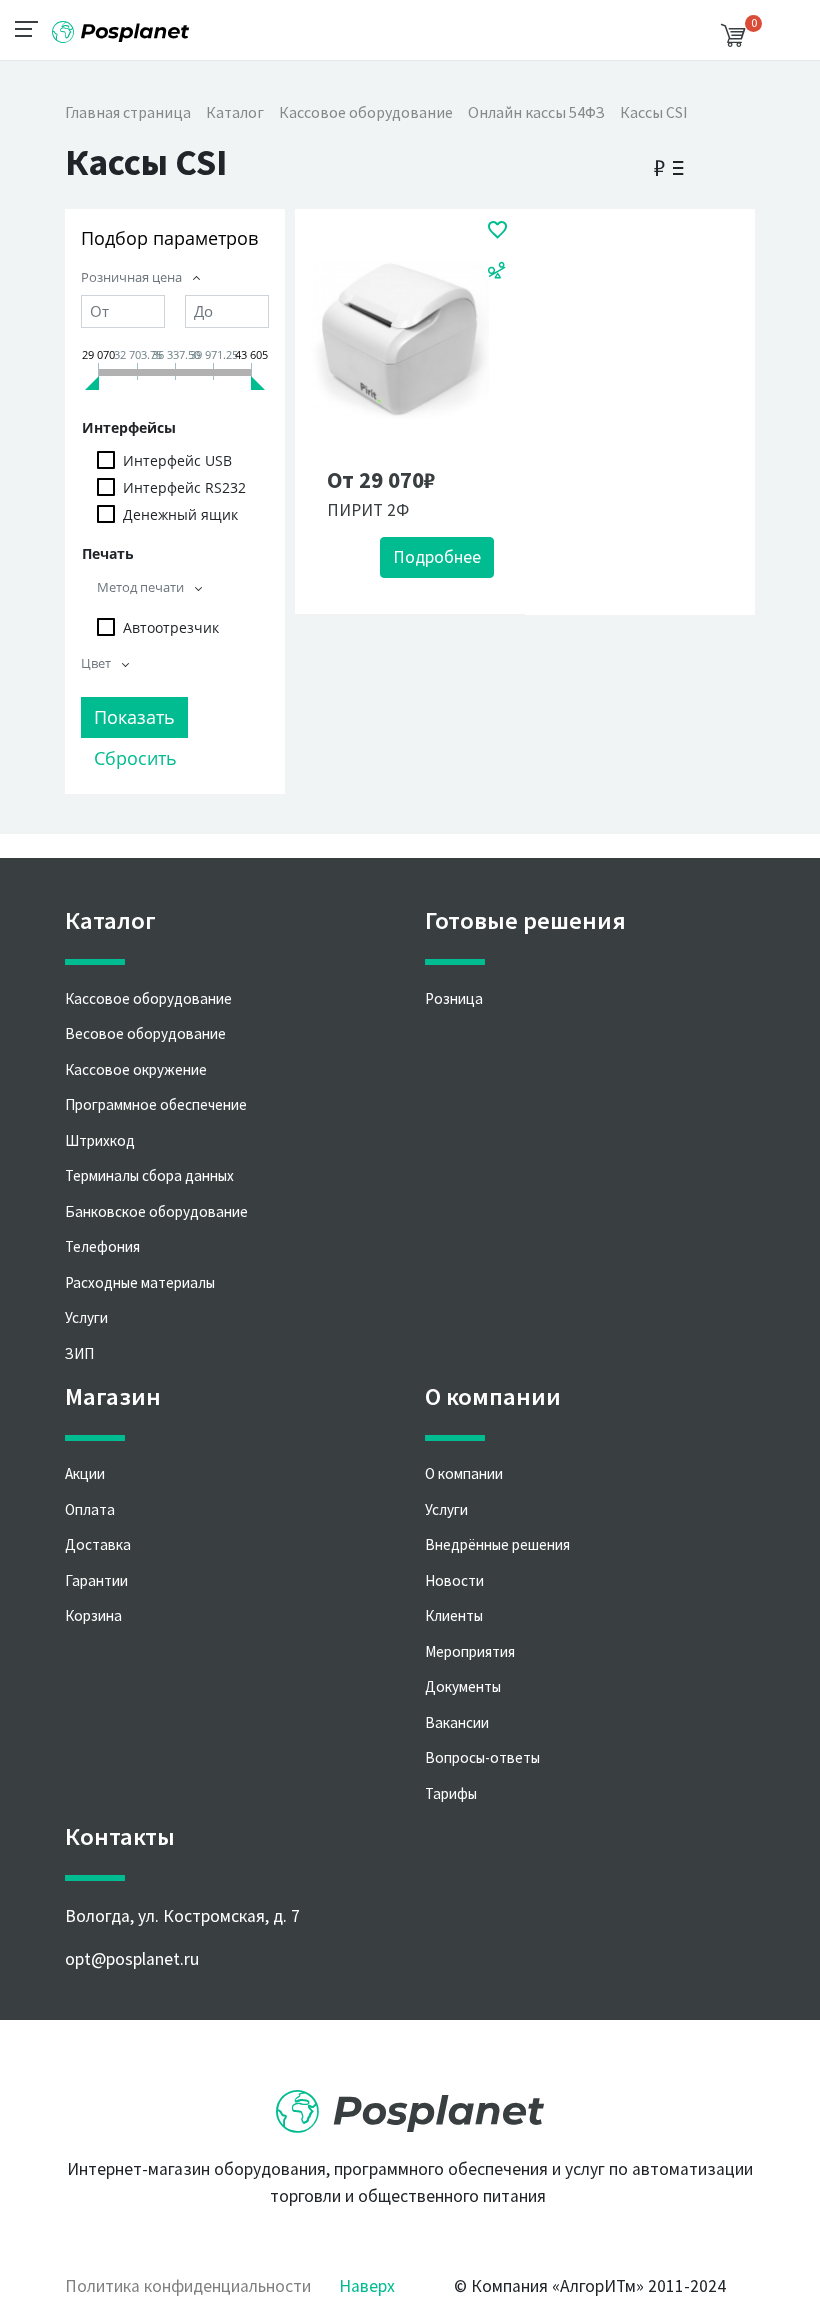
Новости (454, 1580)
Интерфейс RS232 (184, 487)
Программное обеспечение (156, 1104)
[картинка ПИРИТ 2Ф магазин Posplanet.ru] (400, 340)
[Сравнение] (497, 269)
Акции (85, 1473)
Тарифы (451, 1793)
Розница (454, 998)
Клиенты (454, 1615)
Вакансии (457, 1722)
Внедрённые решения (497, 1544)
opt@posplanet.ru (132, 1959)
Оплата (90, 1509)
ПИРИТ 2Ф (368, 510)
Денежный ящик (180, 514)
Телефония (102, 1246)
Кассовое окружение (136, 1069)
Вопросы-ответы (482, 1757)
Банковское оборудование (156, 1211)
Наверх (367, 2286)
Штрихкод (100, 1140)
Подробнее (437, 557)
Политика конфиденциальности (188, 2286)
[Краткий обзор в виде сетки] (717, 164)
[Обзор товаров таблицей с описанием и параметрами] (742, 164)
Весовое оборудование (145, 1033)
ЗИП (79, 1353)
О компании (464, 1473)
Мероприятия (470, 1651)
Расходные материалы (140, 1282)
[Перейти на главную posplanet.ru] (410, 2104)
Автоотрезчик (171, 627)
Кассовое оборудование (148, 998)
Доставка (98, 1544)
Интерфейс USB (177, 460)
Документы (463, 1686)
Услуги (86, 1317)
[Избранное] (497, 229)
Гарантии (96, 1580)
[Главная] (120, 24)
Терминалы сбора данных (149, 1175)
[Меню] (32, 28)
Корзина (93, 1615)
